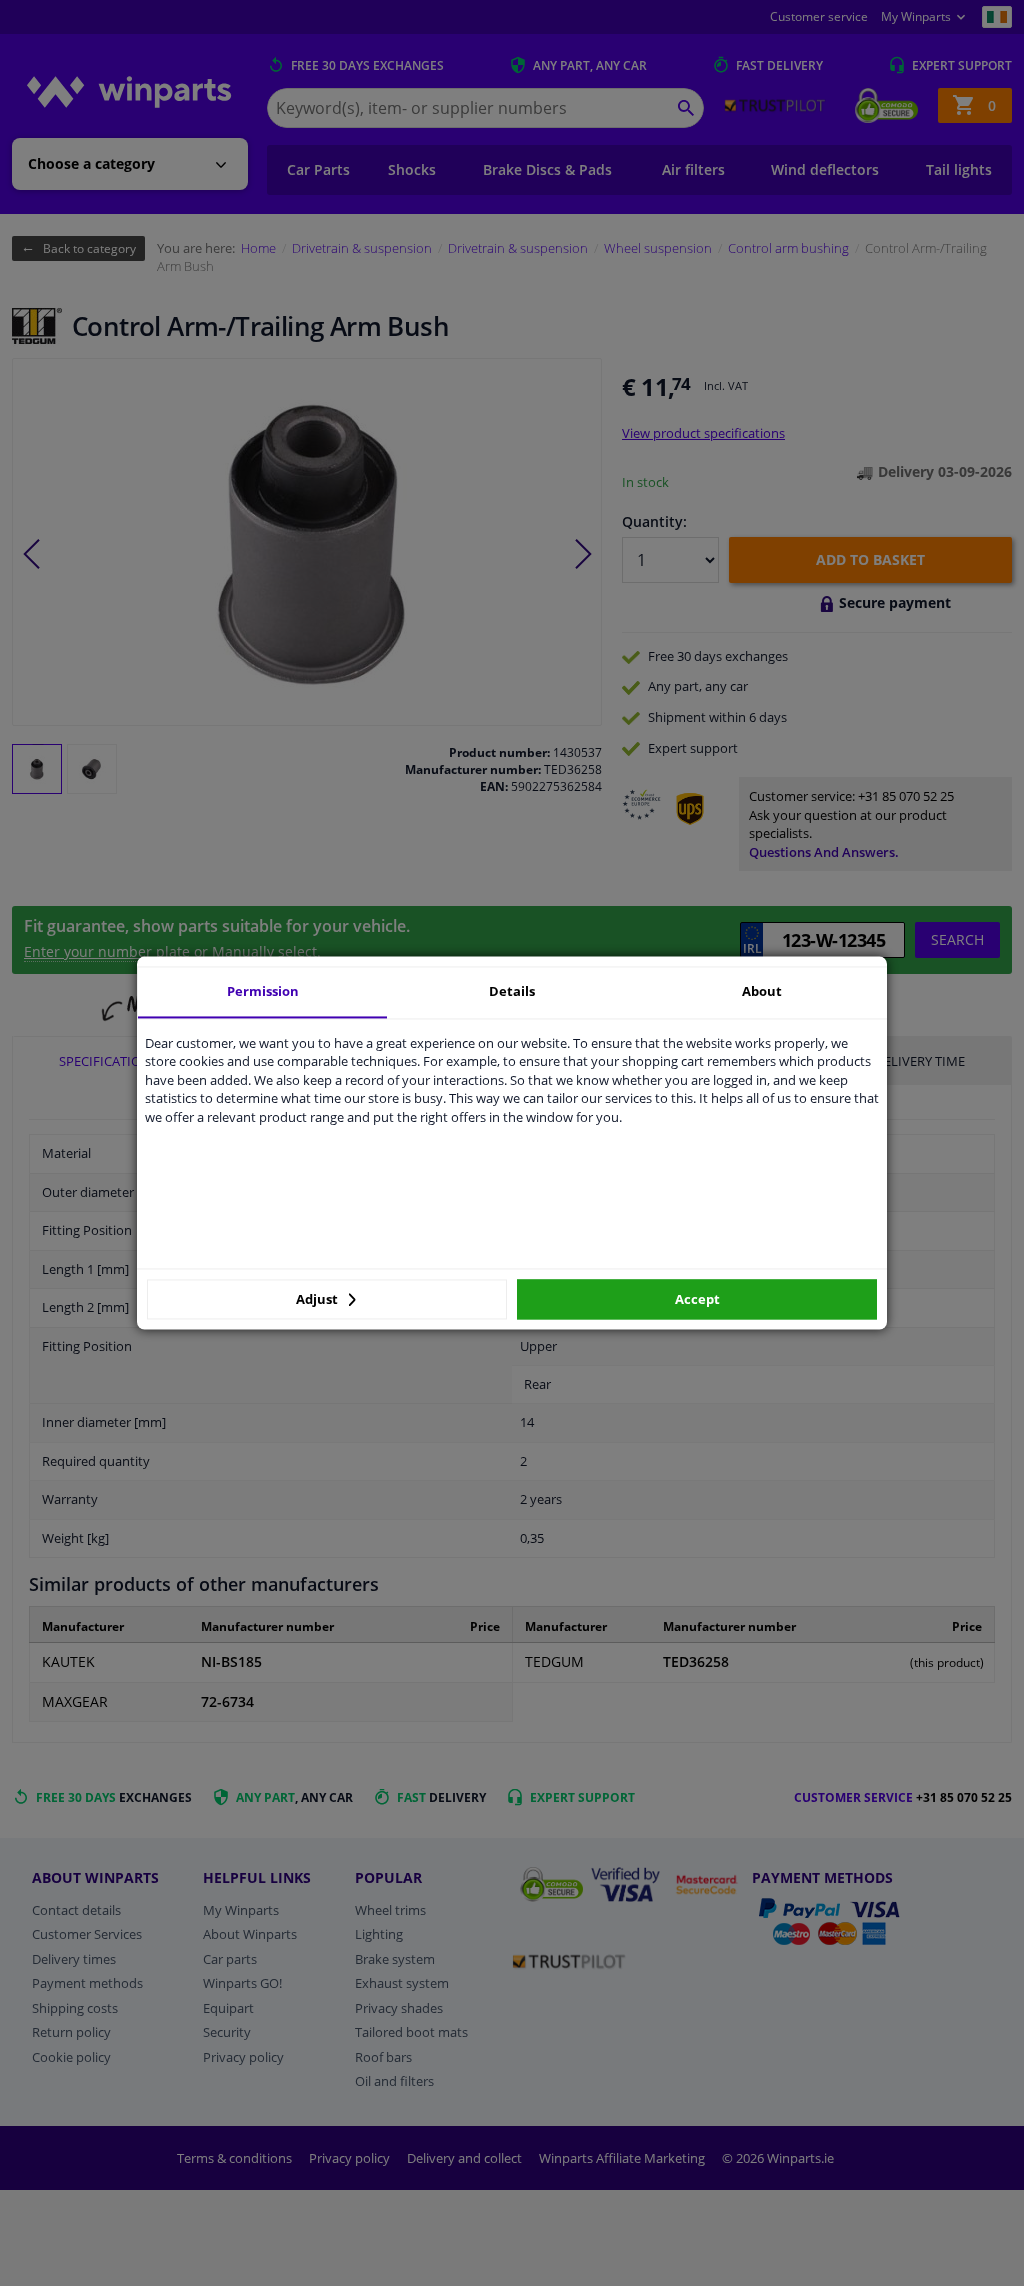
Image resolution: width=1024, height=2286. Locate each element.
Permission (263, 991)
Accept (697, 1299)
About (762, 991)
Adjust (318, 1299)
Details (512, 991)
